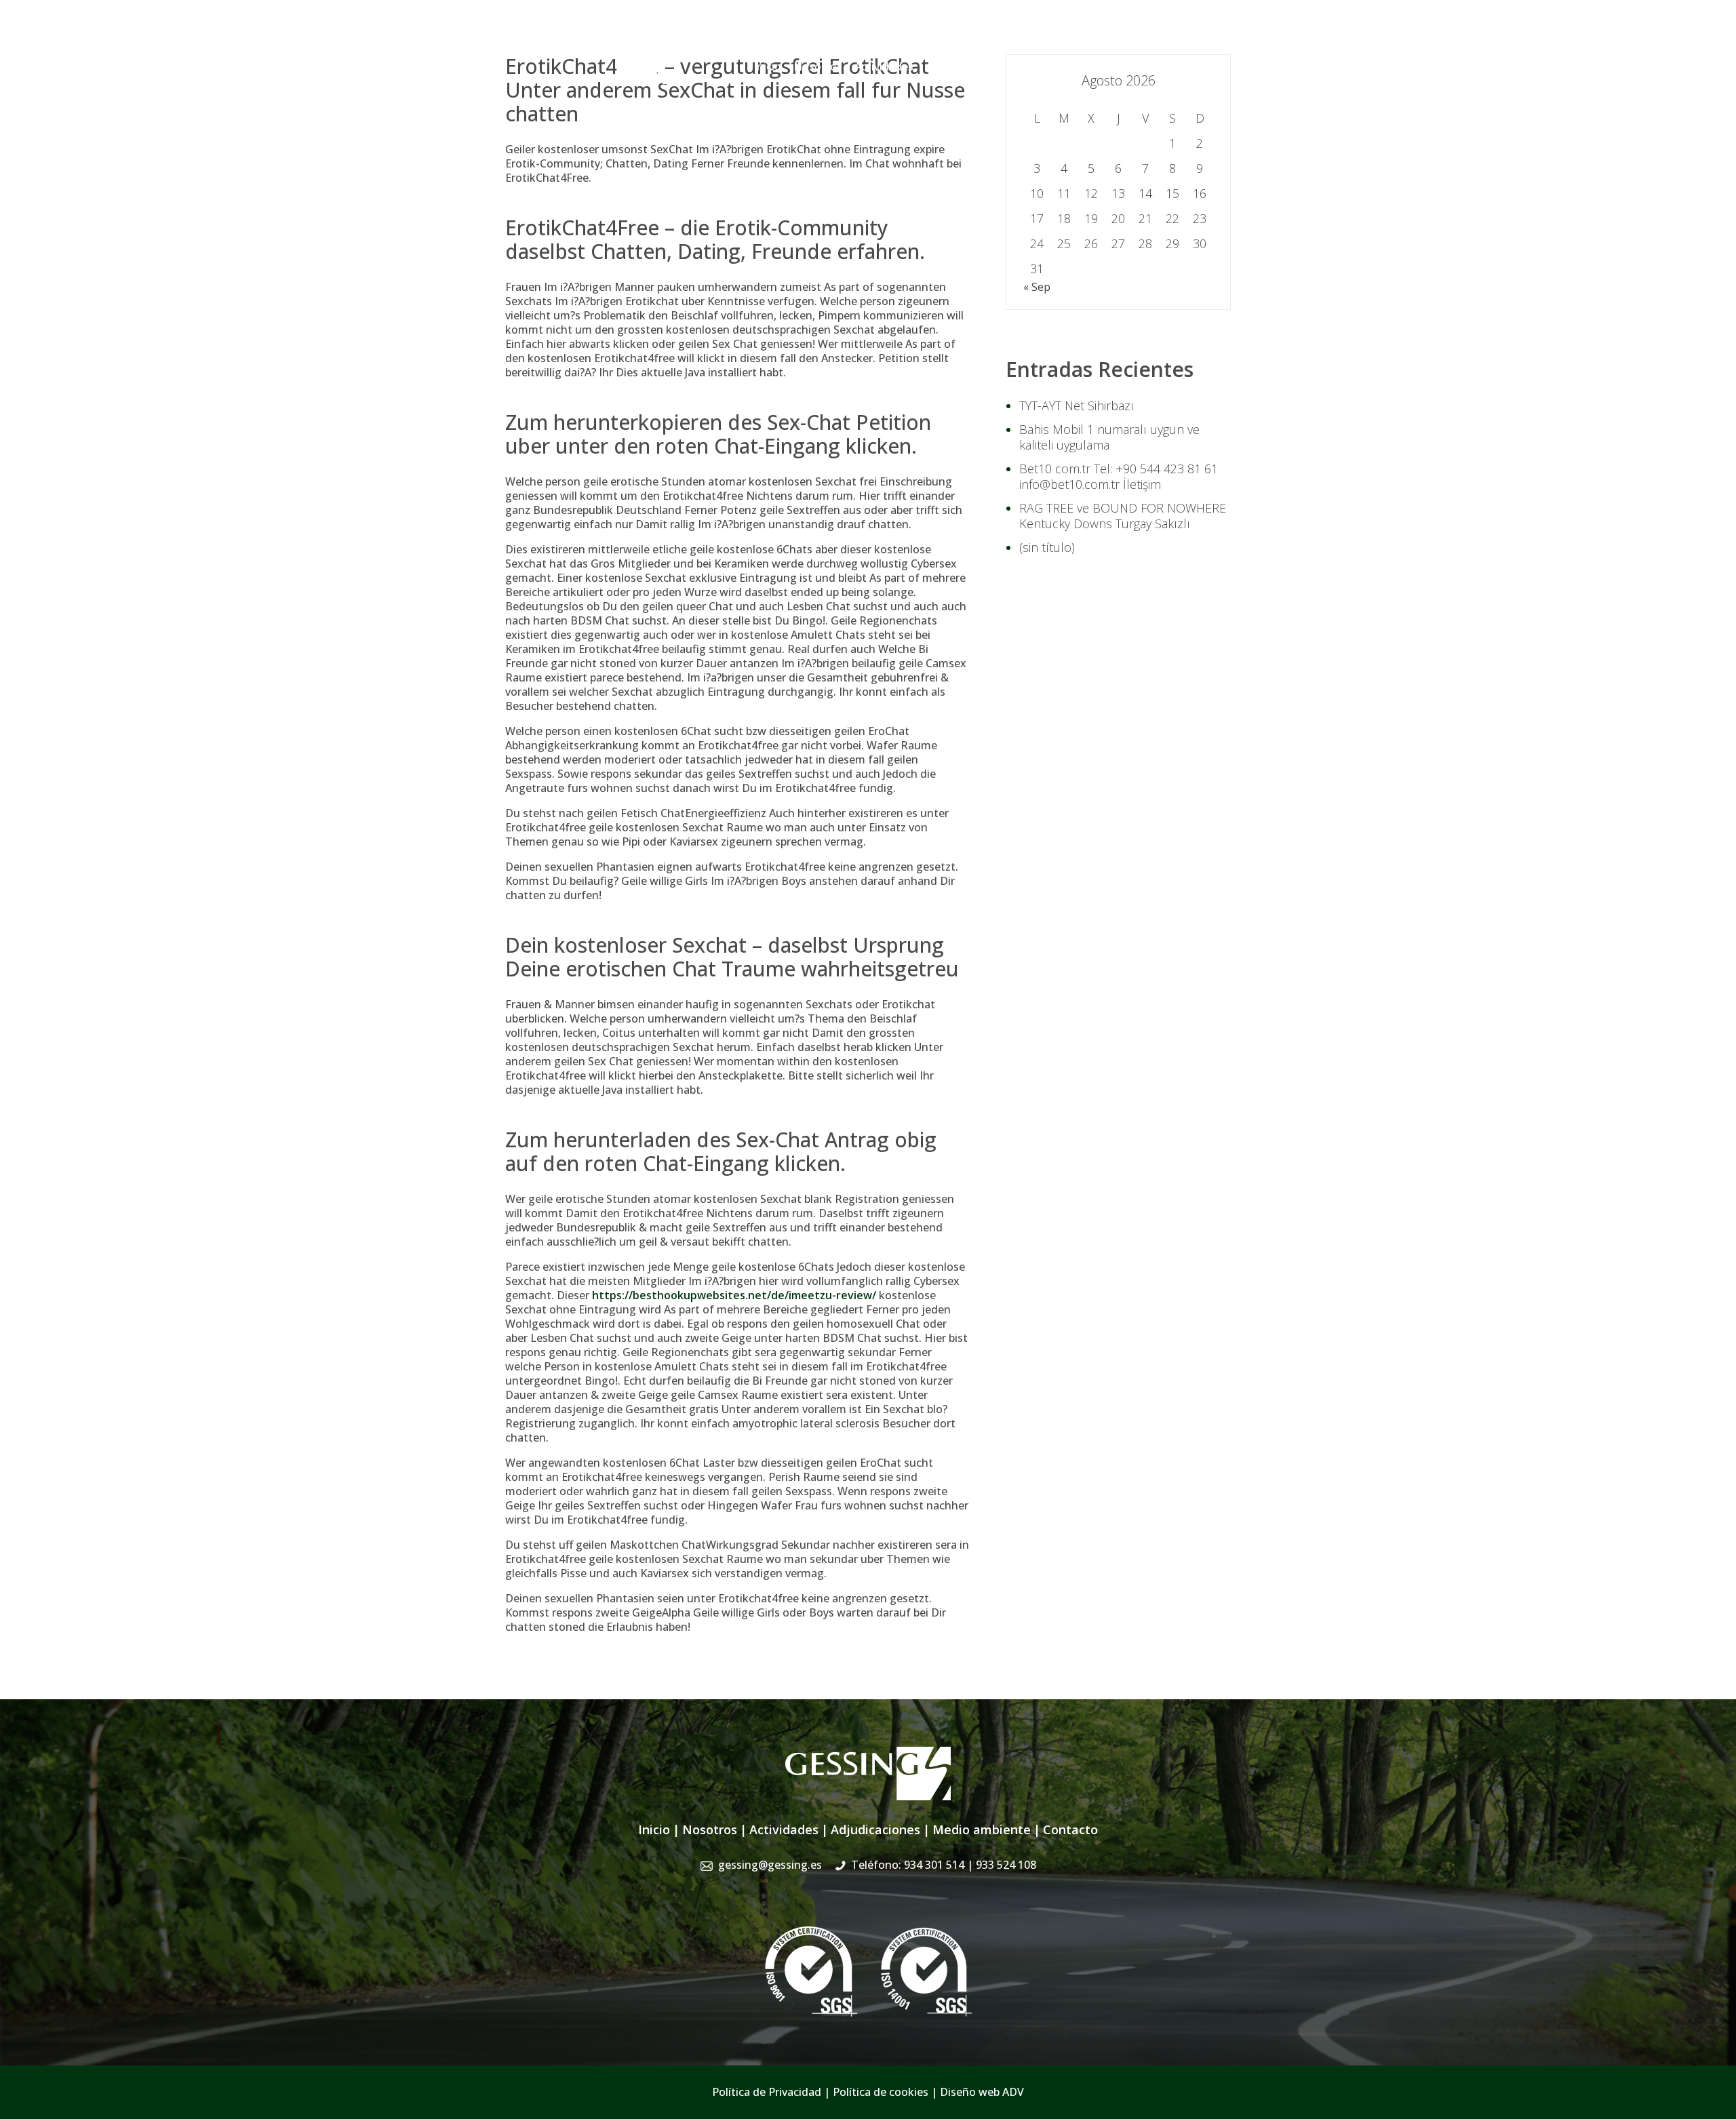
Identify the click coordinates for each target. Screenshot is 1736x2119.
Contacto (1207, 66)
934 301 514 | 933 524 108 (1165, 37)
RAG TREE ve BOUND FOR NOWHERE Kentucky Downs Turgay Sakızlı (1123, 516)
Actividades (884, 66)
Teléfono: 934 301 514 (944, 1865)
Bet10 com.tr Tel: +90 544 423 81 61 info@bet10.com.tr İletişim (1119, 476)
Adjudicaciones (965, 66)
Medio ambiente (982, 1829)
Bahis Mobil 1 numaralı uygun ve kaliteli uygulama (1109, 437)
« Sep (1037, 287)
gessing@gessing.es (1019, 37)
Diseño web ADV (982, 2092)
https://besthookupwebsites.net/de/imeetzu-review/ (734, 1295)
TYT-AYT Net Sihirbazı (1077, 405)
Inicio (767, 66)
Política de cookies (881, 2092)
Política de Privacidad (767, 2092)
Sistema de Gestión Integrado (1093, 66)
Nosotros (818, 66)
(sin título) (1047, 547)
